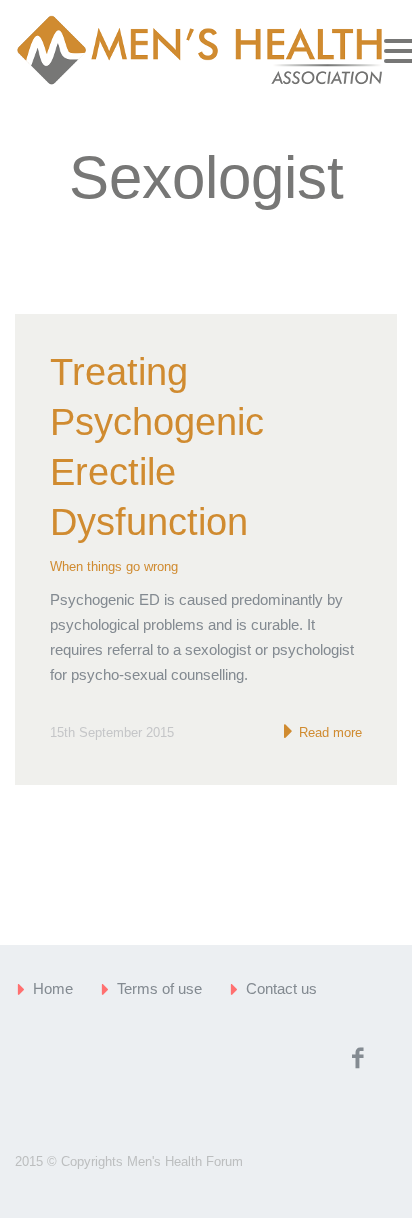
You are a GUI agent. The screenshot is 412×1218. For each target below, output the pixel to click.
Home (53, 988)
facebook (357, 1058)
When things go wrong (114, 566)
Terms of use (159, 988)
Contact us (281, 988)
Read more (328, 732)
